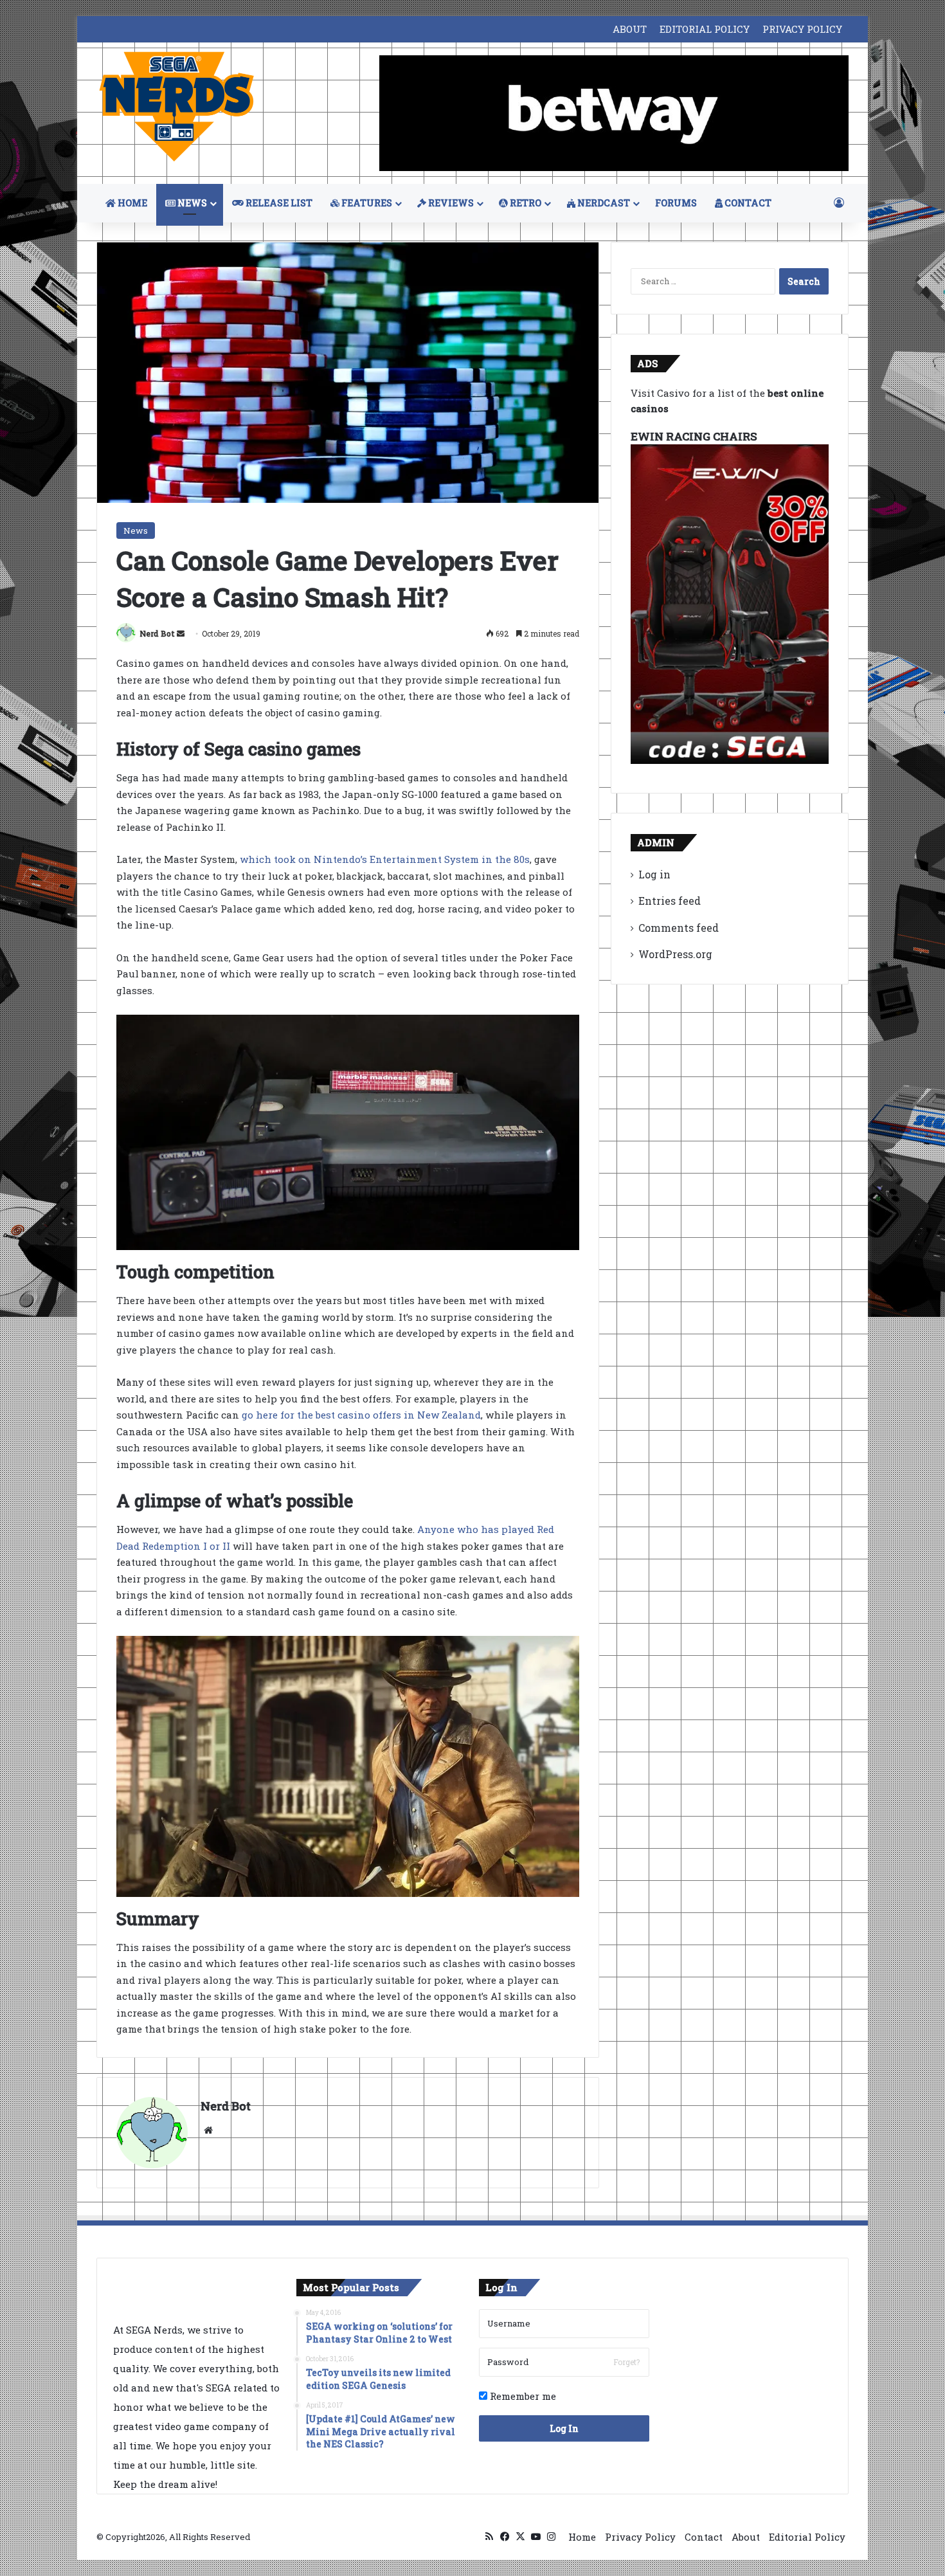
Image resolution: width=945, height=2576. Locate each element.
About (746, 2537)
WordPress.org (675, 954)
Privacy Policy (640, 2537)
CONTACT (747, 203)
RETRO (525, 203)
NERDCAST (603, 203)
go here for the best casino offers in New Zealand (361, 1415)
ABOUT (630, 29)
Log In (564, 2428)
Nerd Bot (157, 633)
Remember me (522, 2396)
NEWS (191, 203)
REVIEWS (450, 203)
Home (582, 2537)
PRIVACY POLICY (802, 29)
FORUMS (676, 203)
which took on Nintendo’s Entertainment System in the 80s (385, 859)
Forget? (626, 2362)
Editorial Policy (807, 2537)
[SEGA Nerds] (177, 107)
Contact (704, 2537)
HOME (131, 203)
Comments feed (679, 928)
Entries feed (670, 901)
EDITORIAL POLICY (705, 29)
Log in (654, 874)
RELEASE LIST (278, 203)
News (136, 531)
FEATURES (366, 203)
